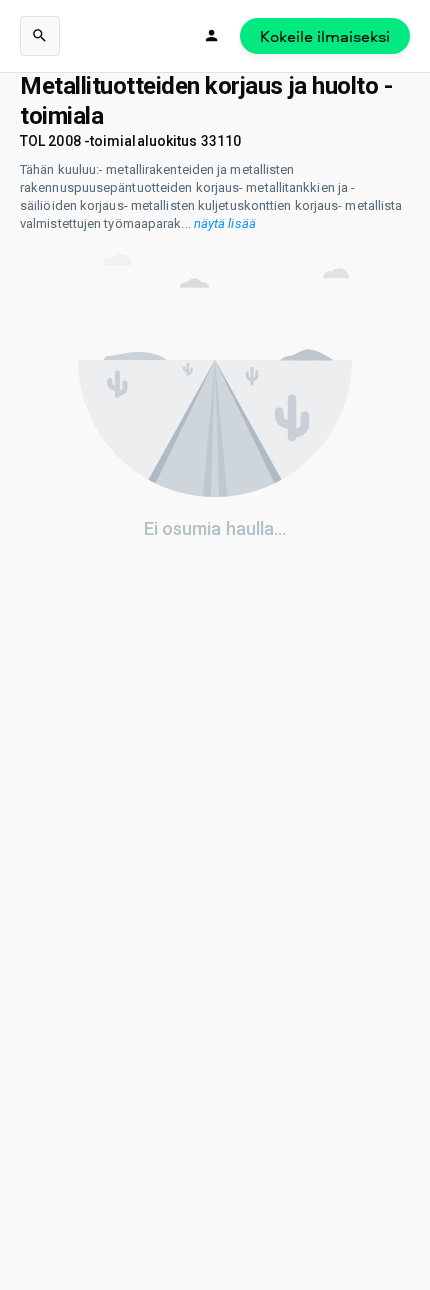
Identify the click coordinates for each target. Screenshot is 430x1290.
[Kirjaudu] (212, 36)
